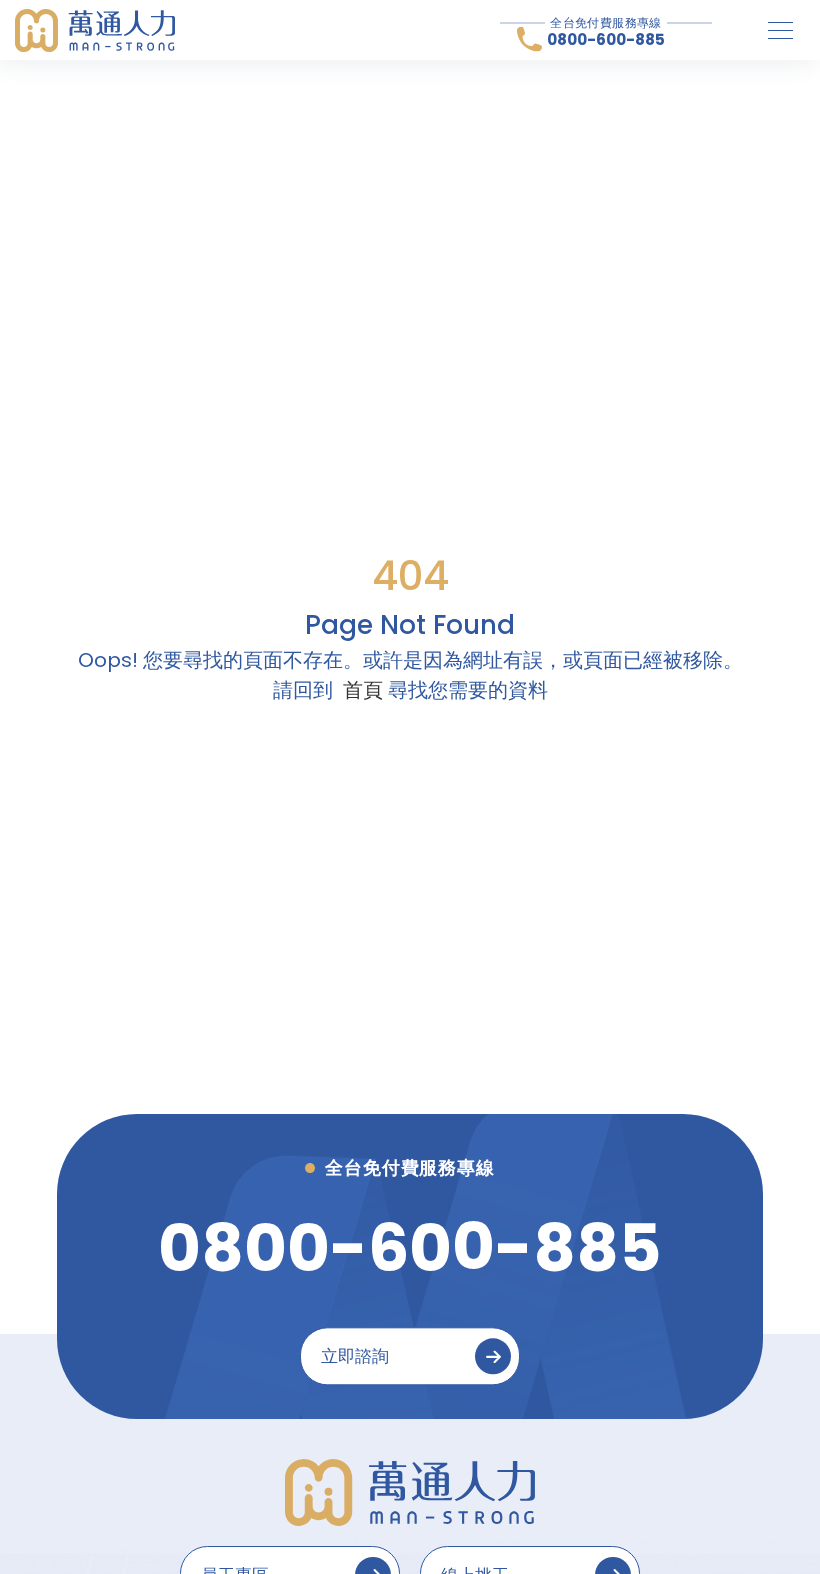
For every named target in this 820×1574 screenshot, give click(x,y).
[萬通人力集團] (95, 30)
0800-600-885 (606, 39)
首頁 (363, 690)
